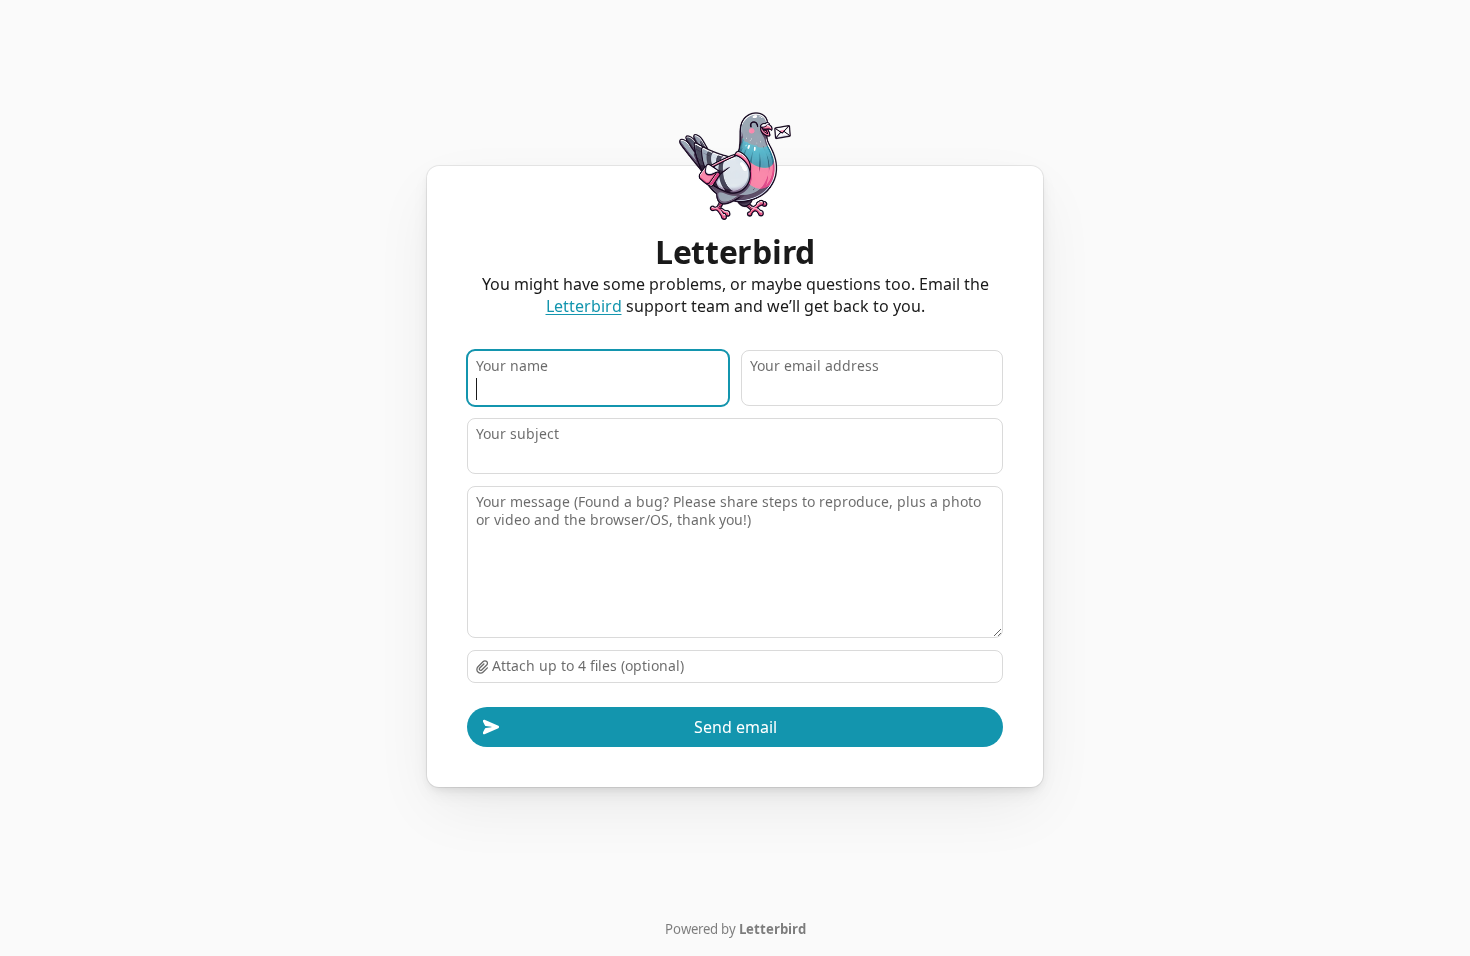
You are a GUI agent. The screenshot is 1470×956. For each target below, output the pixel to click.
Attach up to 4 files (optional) (586, 665)
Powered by (735, 929)
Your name (512, 365)
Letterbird (584, 306)
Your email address (814, 365)
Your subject (517, 433)
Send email (735, 727)
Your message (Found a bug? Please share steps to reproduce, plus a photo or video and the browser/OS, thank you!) (728, 510)
